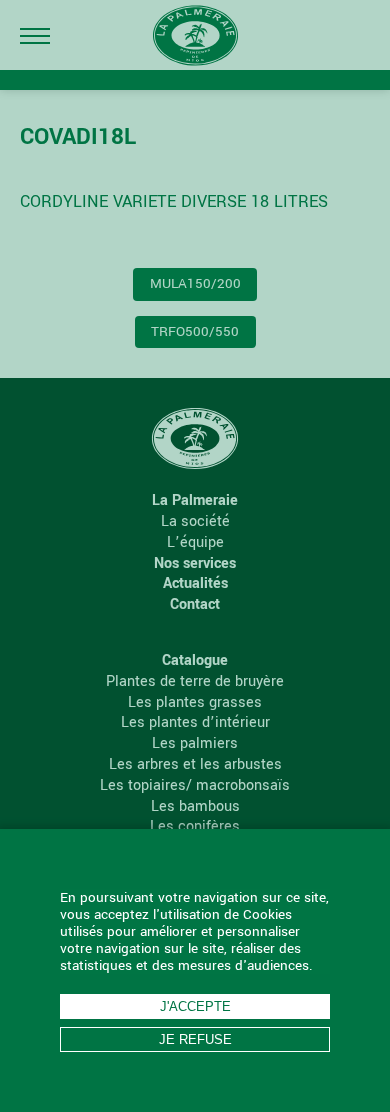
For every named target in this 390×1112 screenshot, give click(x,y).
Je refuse (195, 1039)
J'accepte (195, 1006)
